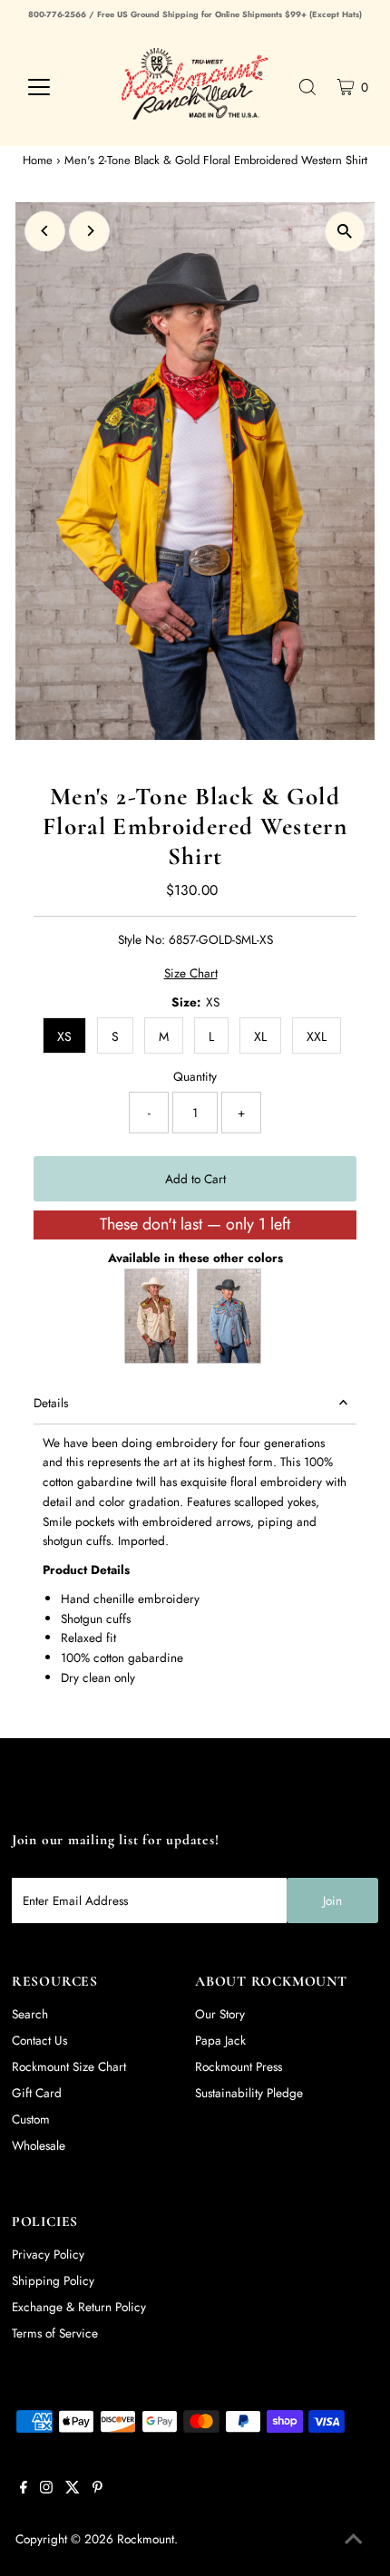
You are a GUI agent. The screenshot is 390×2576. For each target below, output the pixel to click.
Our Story (220, 2014)
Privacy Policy (48, 2254)
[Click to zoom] (345, 232)
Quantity (195, 1076)
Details (51, 1403)
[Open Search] (307, 87)
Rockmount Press (239, 2066)
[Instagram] (46, 2489)
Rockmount (146, 2539)
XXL (317, 1036)
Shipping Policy (53, 2280)
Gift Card (37, 2093)
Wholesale (39, 2145)
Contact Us (39, 2040)
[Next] (89, 231)
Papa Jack (220, 2040)
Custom (31, 2119)
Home (38, 160)
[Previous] (45, 231)
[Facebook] (24, 2489)
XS (64, 1036)
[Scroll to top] (354, 2540)
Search (30, 2014)
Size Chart (191, 974)
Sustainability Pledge (249, 2093)
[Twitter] (73, 2489)
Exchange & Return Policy (79, 2307)
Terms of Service (55, 2333)
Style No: (141, 939)
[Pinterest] (97, 2489)
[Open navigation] (58, 87)
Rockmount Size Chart (69, 2066)
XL (260, 1036)
